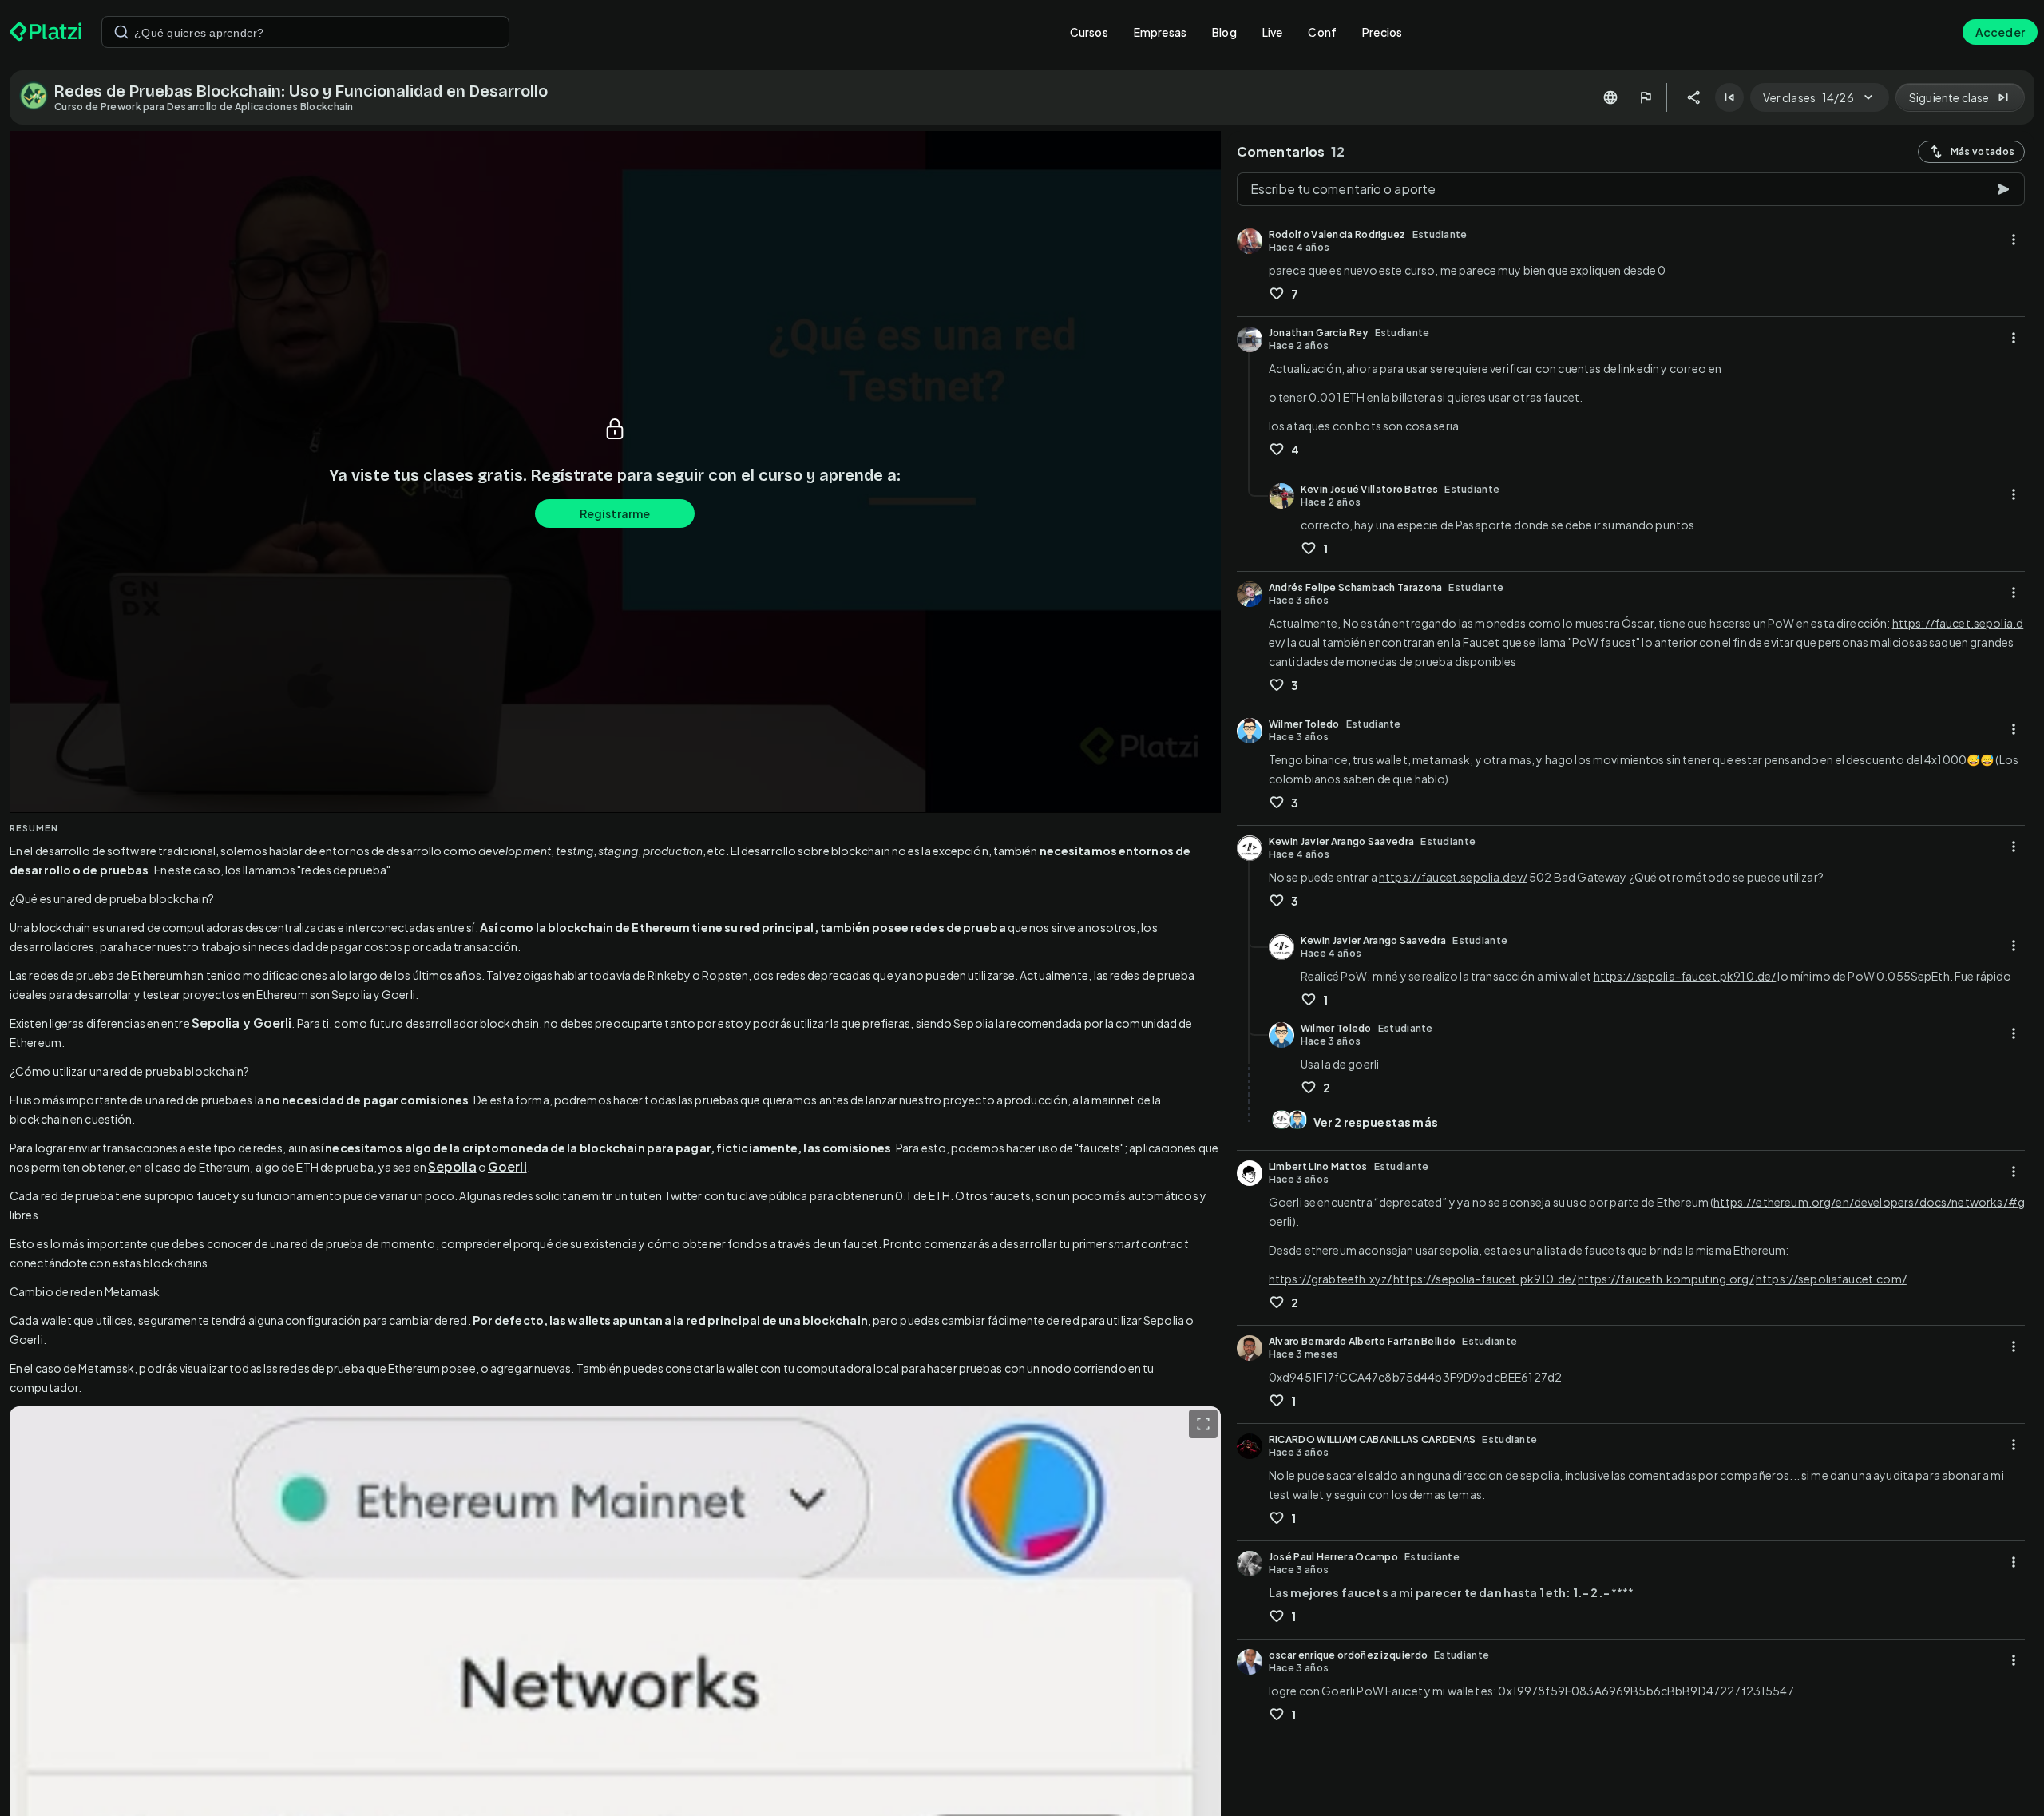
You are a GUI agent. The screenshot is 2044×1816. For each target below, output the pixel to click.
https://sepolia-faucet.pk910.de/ (1685, 976)
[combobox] (305, 32)
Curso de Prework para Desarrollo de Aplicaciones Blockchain (204, 107)
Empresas (1160, 32)
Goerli (507, 1166)
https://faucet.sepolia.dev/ (1453, 877)
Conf (1322, 32)
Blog (1224, 32)
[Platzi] (46, 32)
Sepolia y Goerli (242, 1023)
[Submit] (121, 32)
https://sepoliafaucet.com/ (1831, 1279)
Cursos (1089, 32)
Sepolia (452, 1166)
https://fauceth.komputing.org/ (1666, 1279)
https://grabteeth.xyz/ (1330, 1279)
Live (1273, 32)
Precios (1382, 32)
